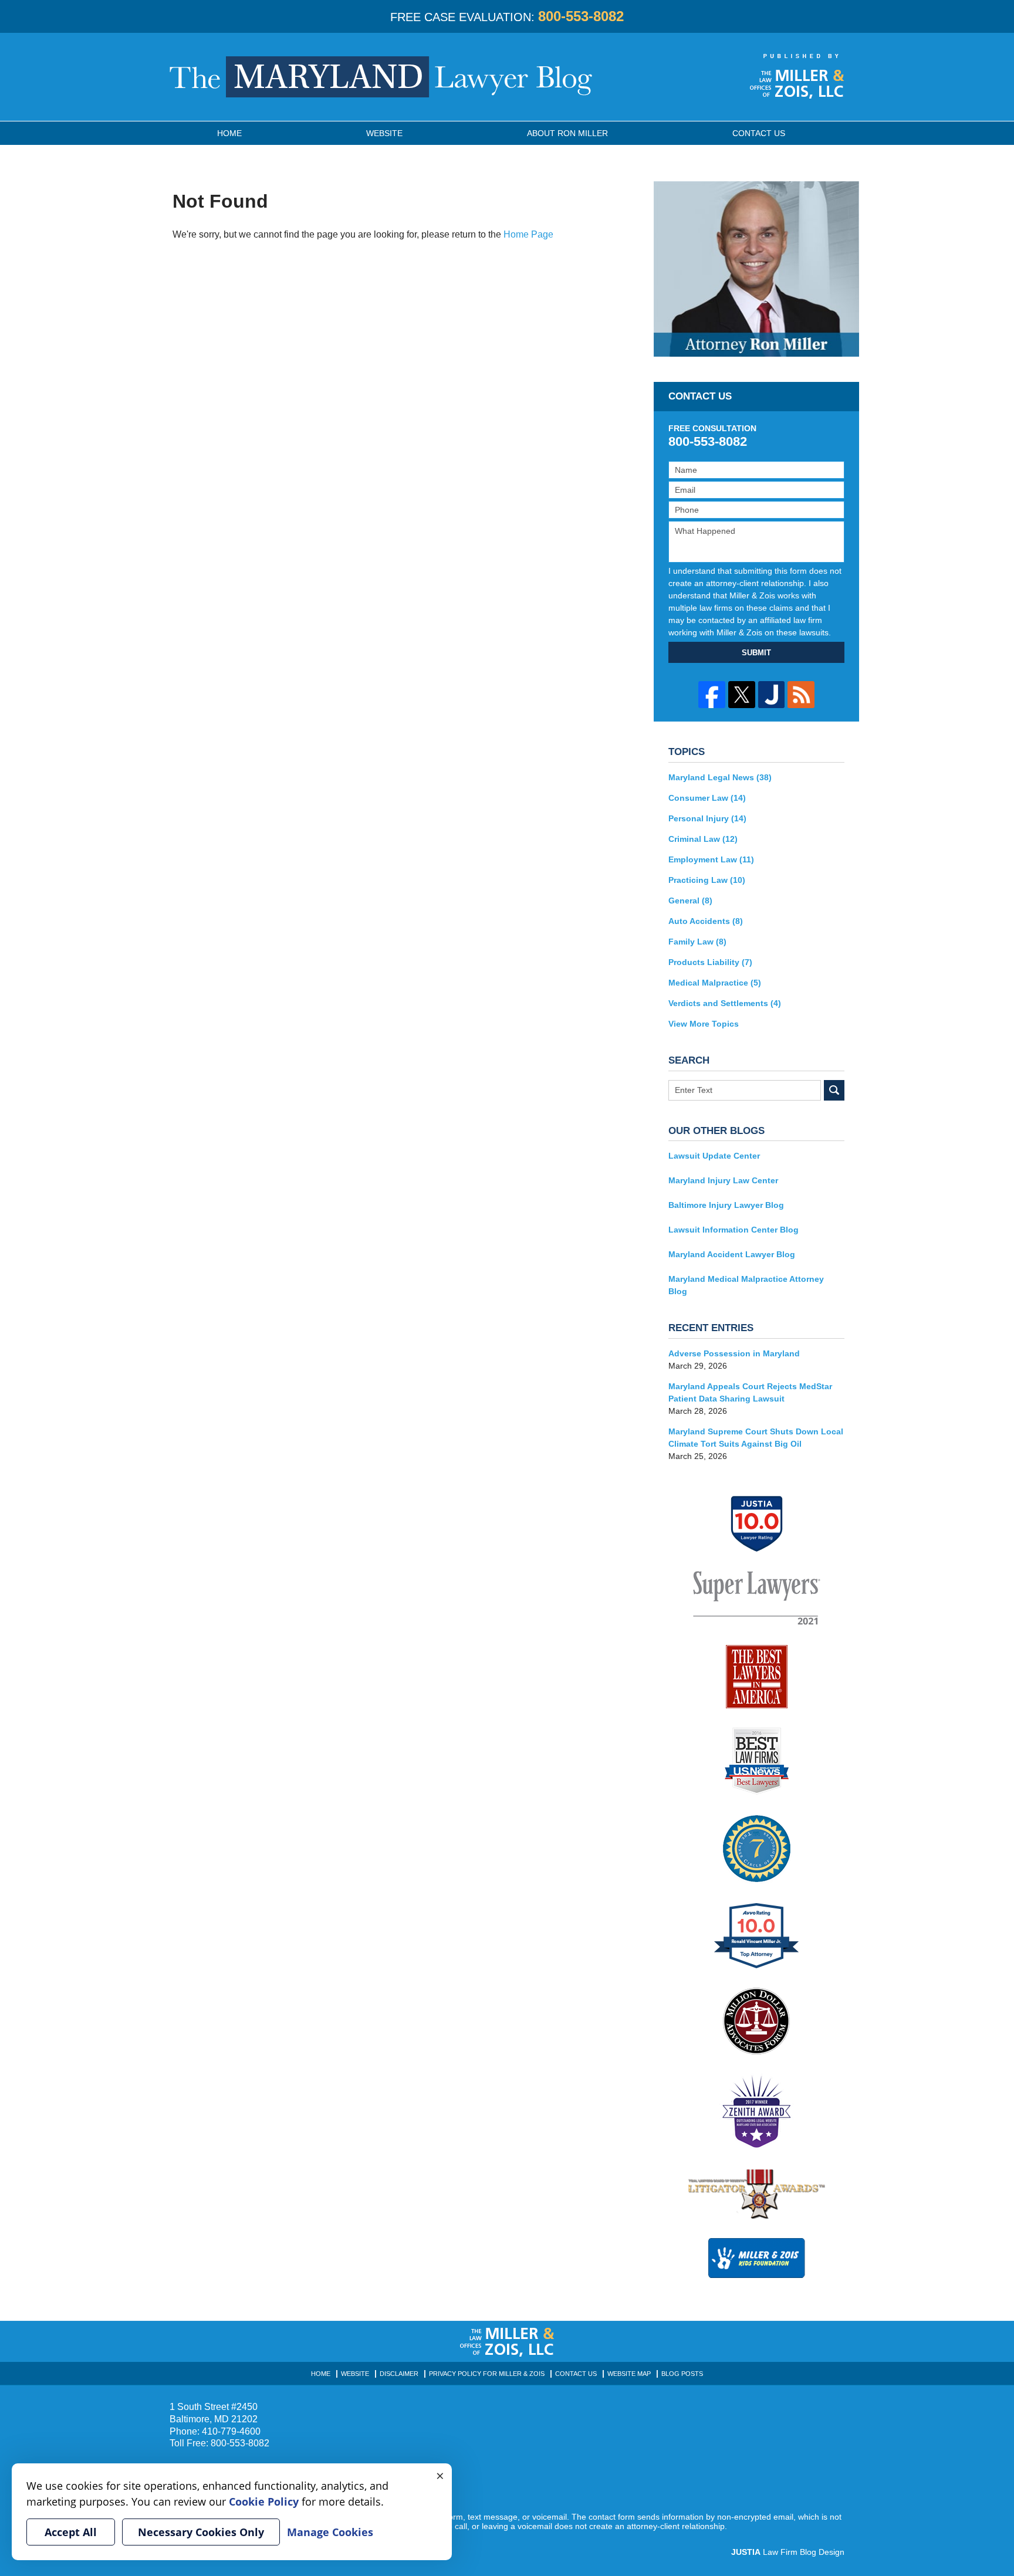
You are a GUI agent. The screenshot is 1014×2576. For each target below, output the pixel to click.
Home (229, 133)
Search (834, 1090)
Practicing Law (707, 880)
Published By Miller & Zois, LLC (797, 76)
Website (384, 133)
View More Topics (704, 1024)
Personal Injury (707, 818)
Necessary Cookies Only (201, 2532)
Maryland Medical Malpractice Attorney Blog (746, 1285)
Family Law (697, 942)
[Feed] (801, 695)
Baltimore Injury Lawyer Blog (726, 1205)
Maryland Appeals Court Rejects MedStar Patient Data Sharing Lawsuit (750, 1392)
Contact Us (576, 2374)
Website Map (629, 2374)
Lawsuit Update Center (714, 1156)
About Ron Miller (567, 133)
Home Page (528, 234)
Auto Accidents (706, 921)
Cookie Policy (264, 2501)
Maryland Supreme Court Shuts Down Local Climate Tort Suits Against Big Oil (756, 1438)
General (690, 901)
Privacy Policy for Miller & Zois (487, 2374)
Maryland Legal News (720, 777)
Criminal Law (703, 839)
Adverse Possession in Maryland (734, 1353)
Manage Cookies (330, 2532)
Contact (759, 133)
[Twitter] (742, 695)
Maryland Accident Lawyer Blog (732, 1254)
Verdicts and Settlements (725, 1003)
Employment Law (711, 859)
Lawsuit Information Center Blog (734, 1230)
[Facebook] (712, 695)
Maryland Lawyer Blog (381, 77)
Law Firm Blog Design (788, 2552)
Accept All (71, 2532)
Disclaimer (399, 2374)
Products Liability (710, 962)
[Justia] (772, 695)
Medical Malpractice (715, 983)
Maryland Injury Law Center (723, 1180)
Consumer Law (707, 798)
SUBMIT (756, 653)
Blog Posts (682, 2374)
